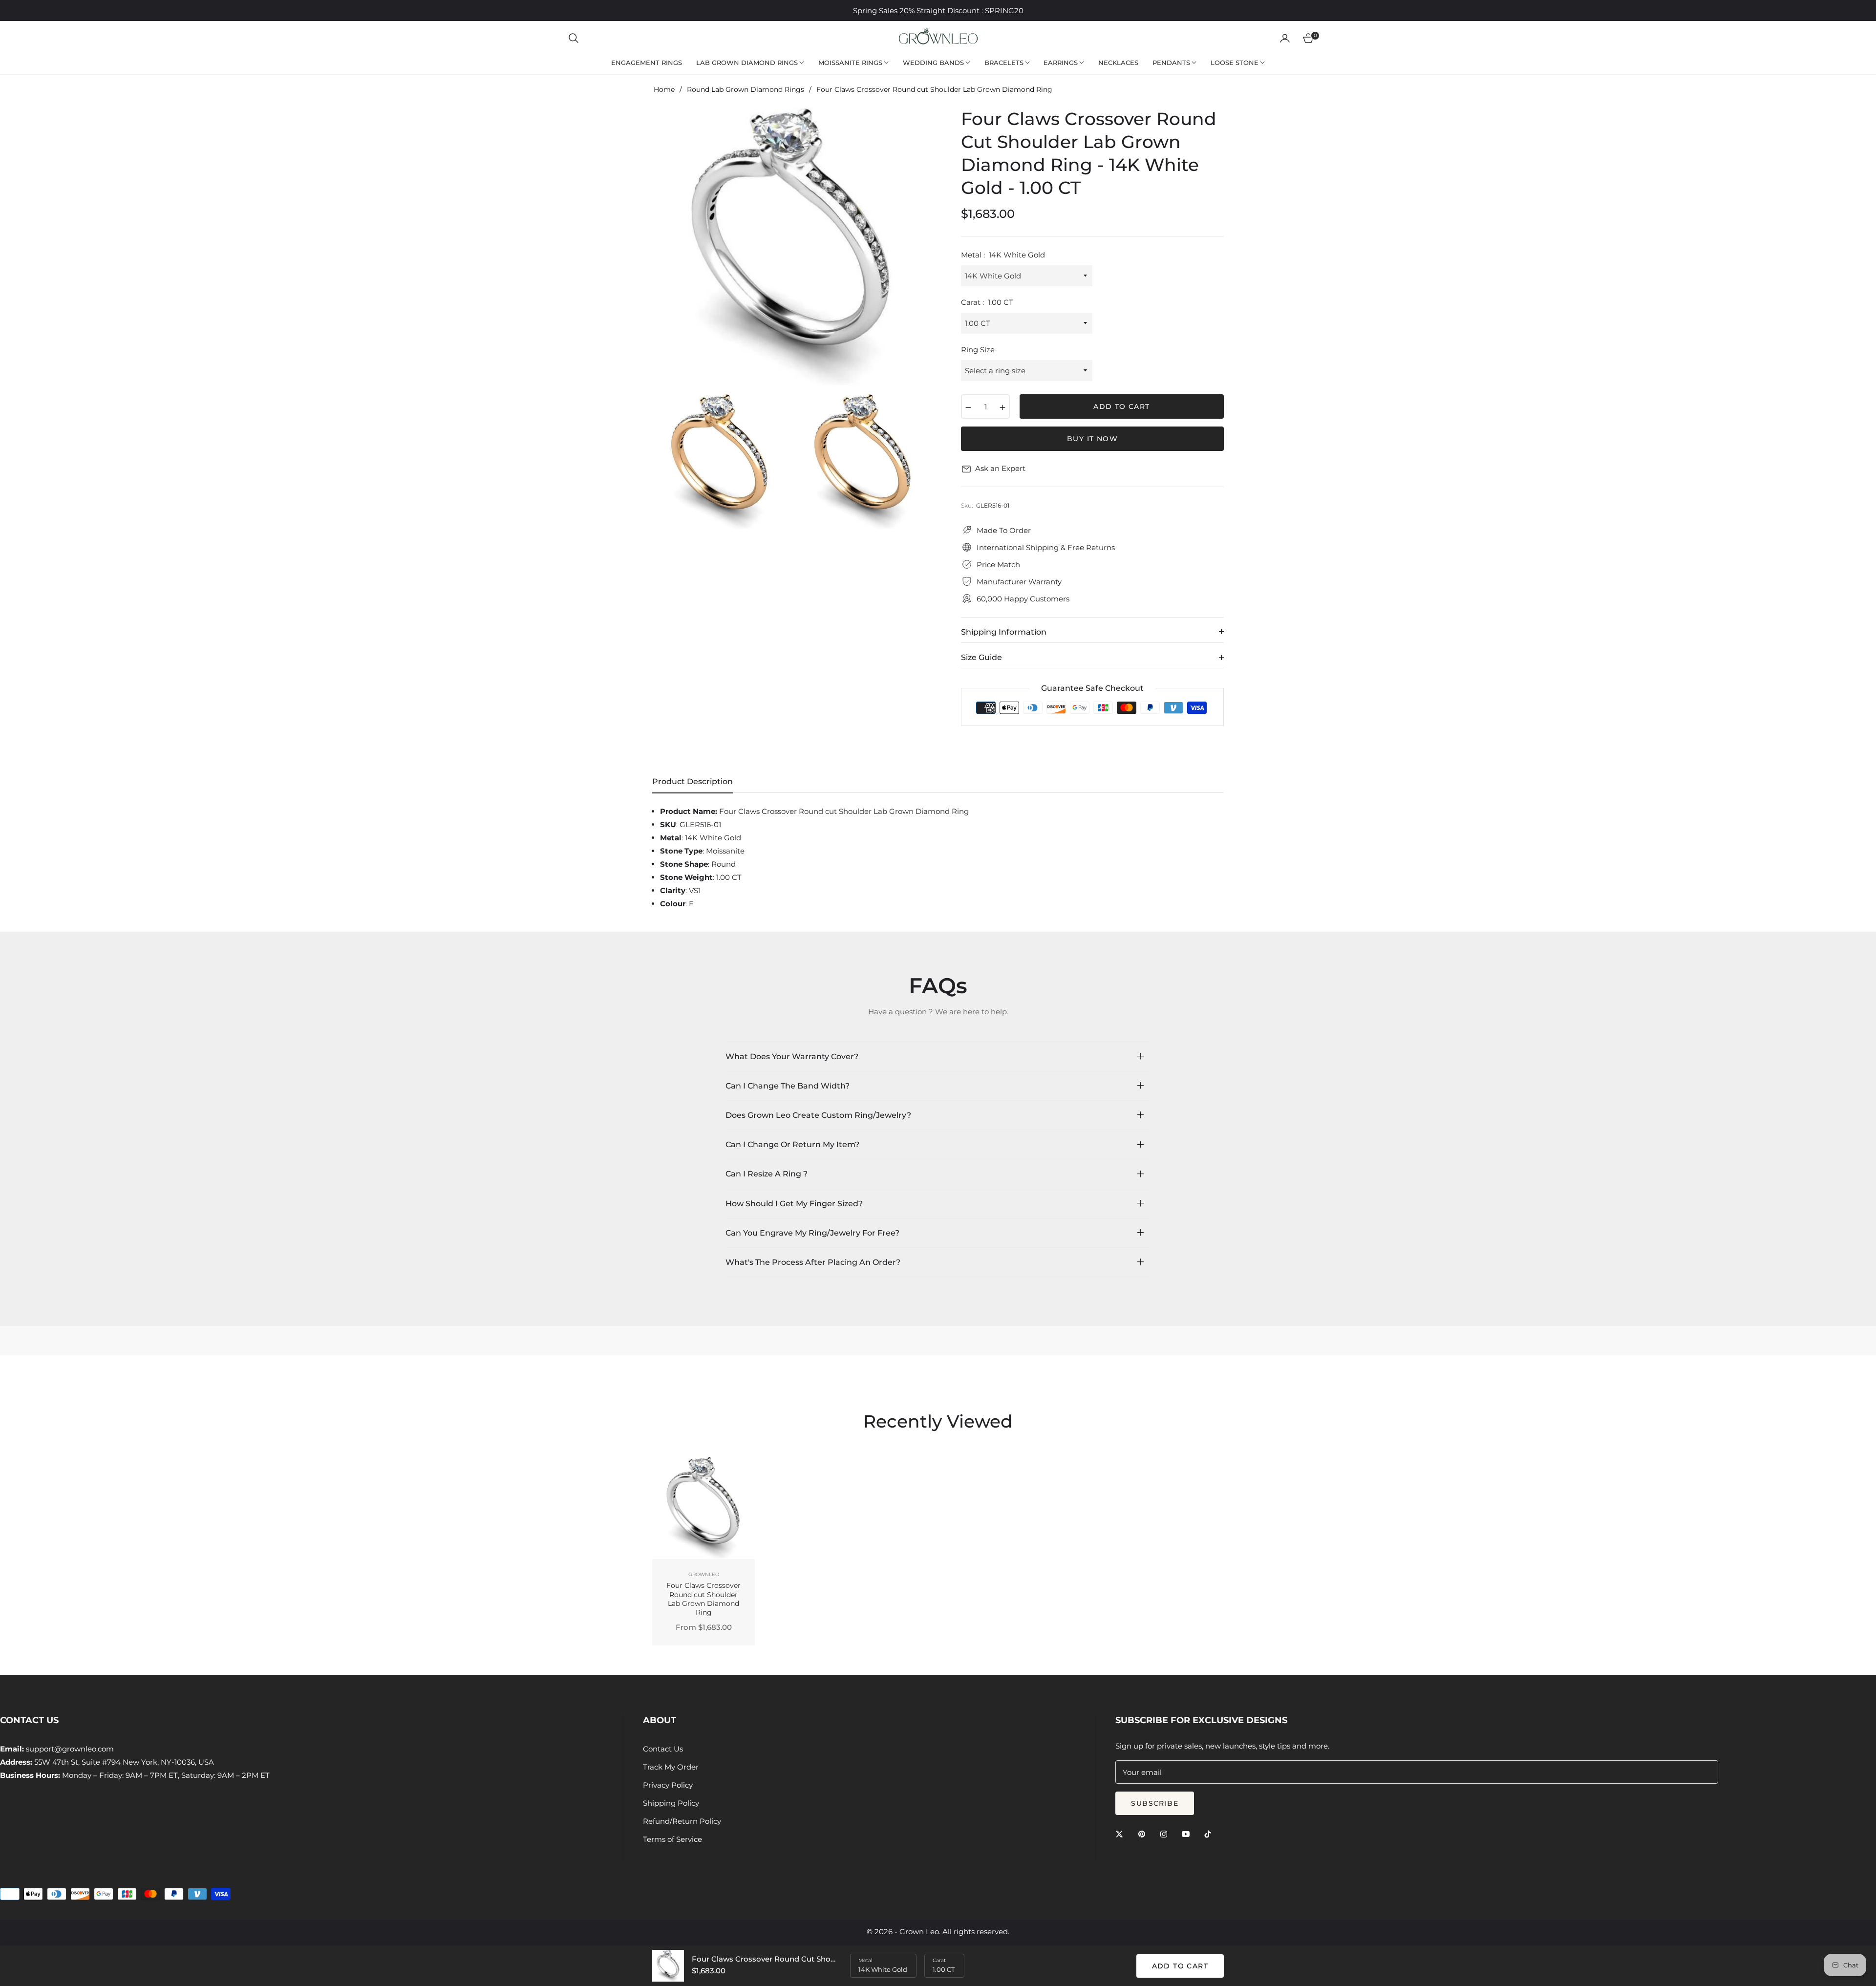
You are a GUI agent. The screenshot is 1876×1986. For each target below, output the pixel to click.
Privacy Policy (668, 1785)
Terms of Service (672, 1839)
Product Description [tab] (693, 781)
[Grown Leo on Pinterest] (1144, 1833)
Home (664, 89)
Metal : (1003, 255)
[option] (791, 247)
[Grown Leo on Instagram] (1166, 1833)
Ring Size (978, 350)
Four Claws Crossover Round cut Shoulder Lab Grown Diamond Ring (703, 1599)
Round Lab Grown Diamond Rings (746, 89)
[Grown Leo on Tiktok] (1210, 1833)
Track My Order (671, 1767)
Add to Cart (1180, 1966)
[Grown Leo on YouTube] (1188, 1833)
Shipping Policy (671, 1803)
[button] (574, 38)
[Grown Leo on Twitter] (1122, 1833)
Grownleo (704, 1574)
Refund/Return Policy (682, 1821)
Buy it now (1092, 439)
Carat (939, 1960)
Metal (865, 1960)
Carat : (987, 302)
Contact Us (663, 1749)
